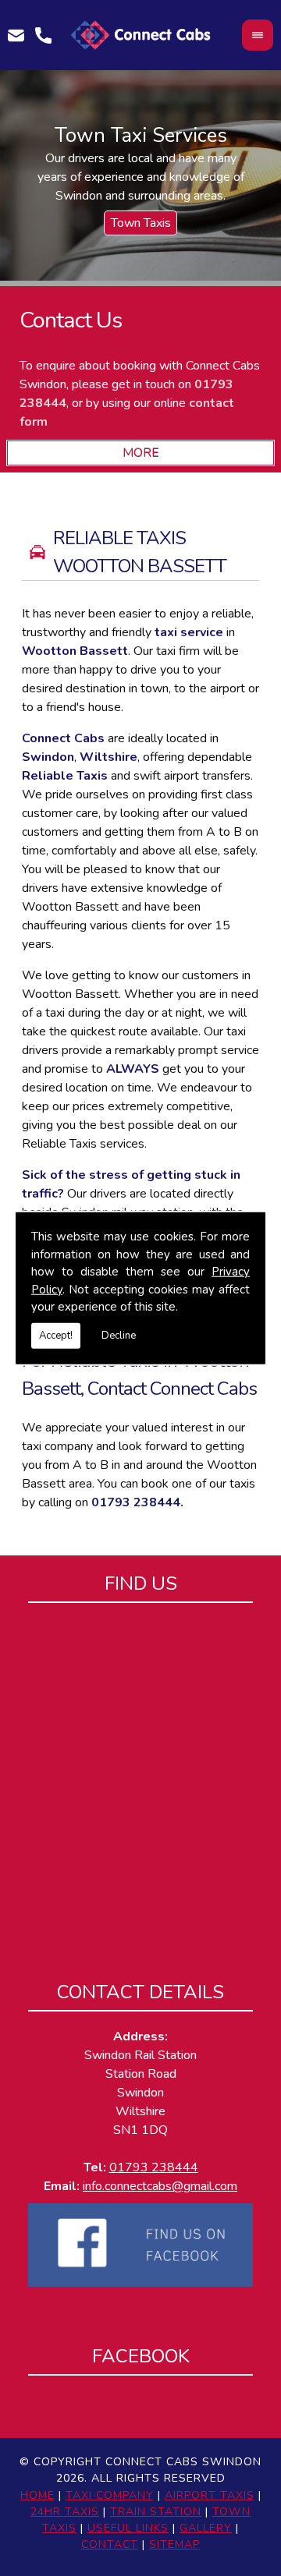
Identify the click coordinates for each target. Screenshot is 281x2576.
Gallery (206, 2528)
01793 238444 (136, 1502)
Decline (119, 1335)
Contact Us (71, 320)
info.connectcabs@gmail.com (160, 2186)
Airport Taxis (210, 2495)
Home (37, 2495)
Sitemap (174, 2544)
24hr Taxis (65, 2512)
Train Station (156, 2512)
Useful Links (128, 2528)
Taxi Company (110, 2495)
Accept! (56, 1335)
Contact (110, 2544)
